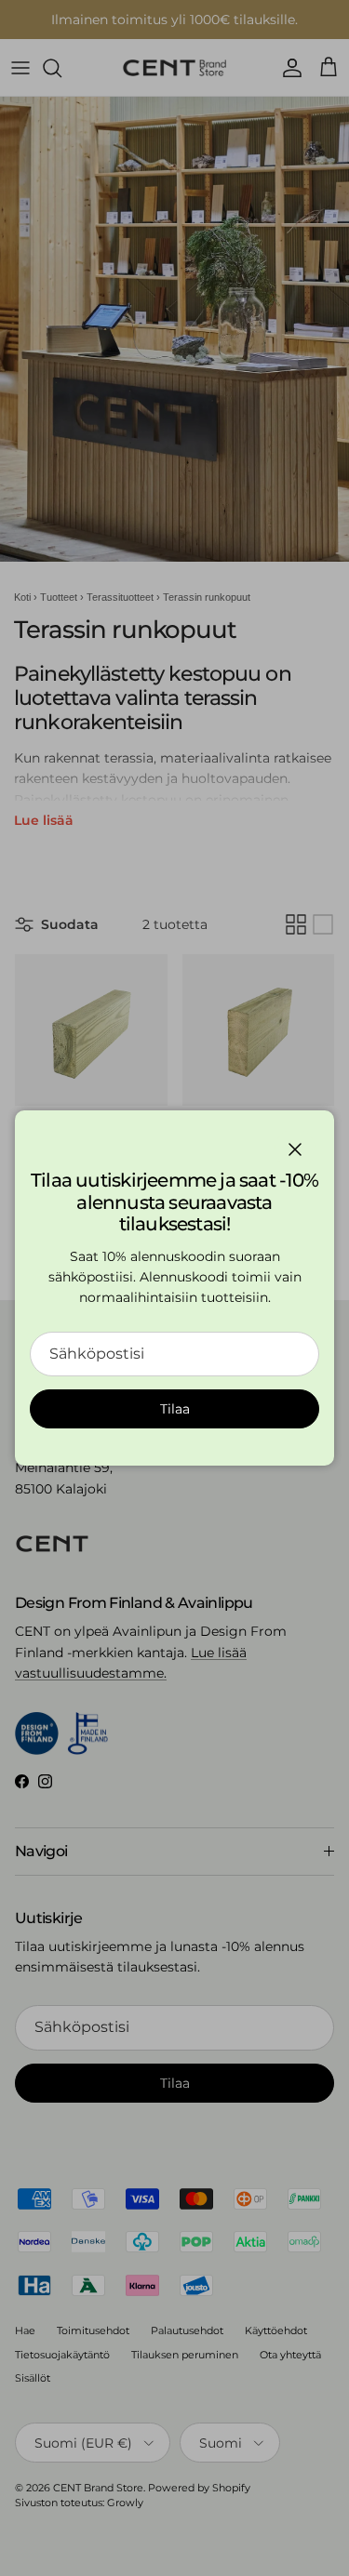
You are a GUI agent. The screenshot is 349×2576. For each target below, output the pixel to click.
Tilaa (175, 1409)
